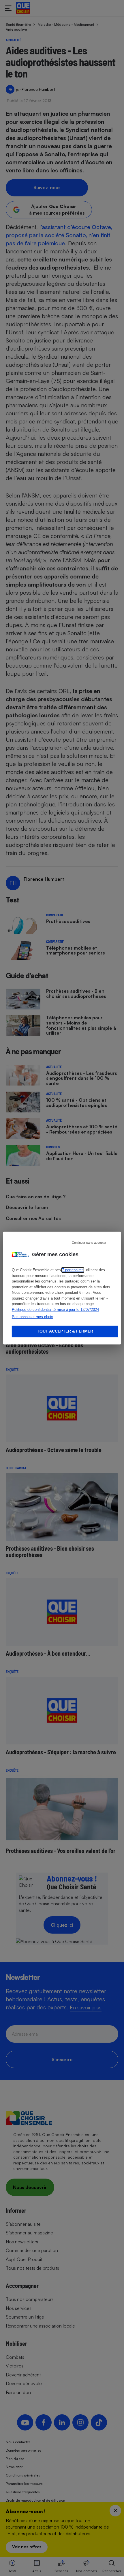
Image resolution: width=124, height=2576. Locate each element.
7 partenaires (73, 1270)
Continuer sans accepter (89, 1243)
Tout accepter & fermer (65, 1331)
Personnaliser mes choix (32, 1317)
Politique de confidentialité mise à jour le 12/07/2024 (55, 1310)
